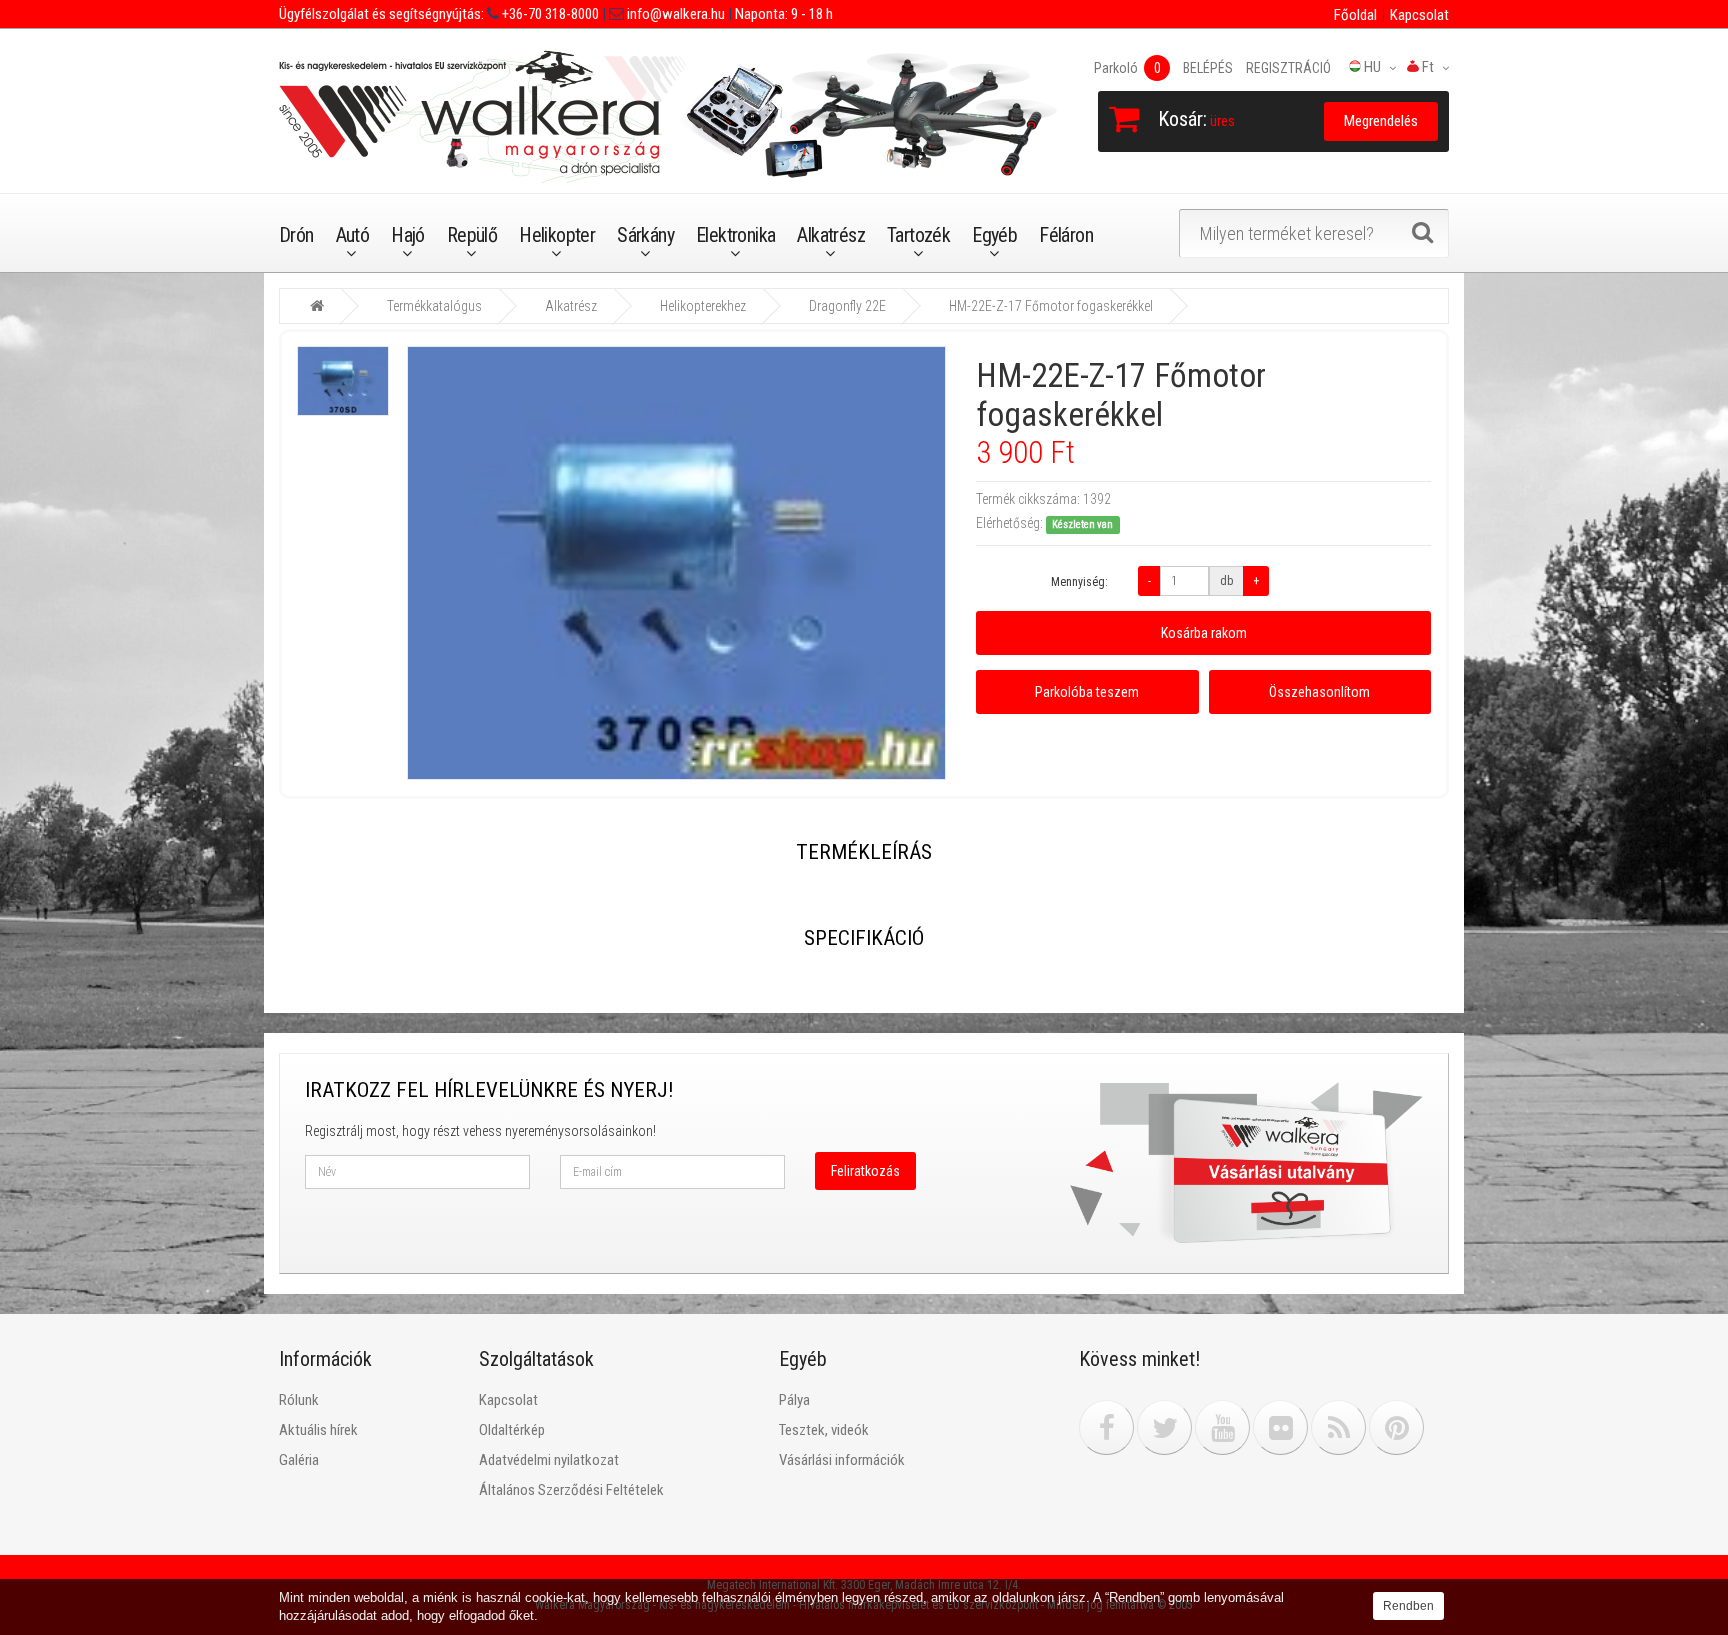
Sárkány (645, 235)
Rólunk (299, 1400)
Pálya (794, 1400)
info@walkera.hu (674, 14)
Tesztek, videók (824, 1430)
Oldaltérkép (512, 1430)
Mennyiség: (1079, 582)
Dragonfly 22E (847, 306)
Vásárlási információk (842, 1460)
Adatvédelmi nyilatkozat (549, 1460)
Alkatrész (831, 235)
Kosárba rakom (1204, 633)
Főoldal (1355, 15)
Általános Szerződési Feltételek (571, 1490)
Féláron (1066, 235)
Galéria (299, 1460)
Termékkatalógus (434, 306)
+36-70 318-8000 (549, 14)
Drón (296, 235)
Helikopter (557, 235)
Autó (353, 235)
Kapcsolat (1419, 15)
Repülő (472, 235)
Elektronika (735, 235)
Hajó (408, 235)
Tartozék (918, 235)
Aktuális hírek (318, 1430)
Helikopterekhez (703, 306)
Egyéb (994, 235)
